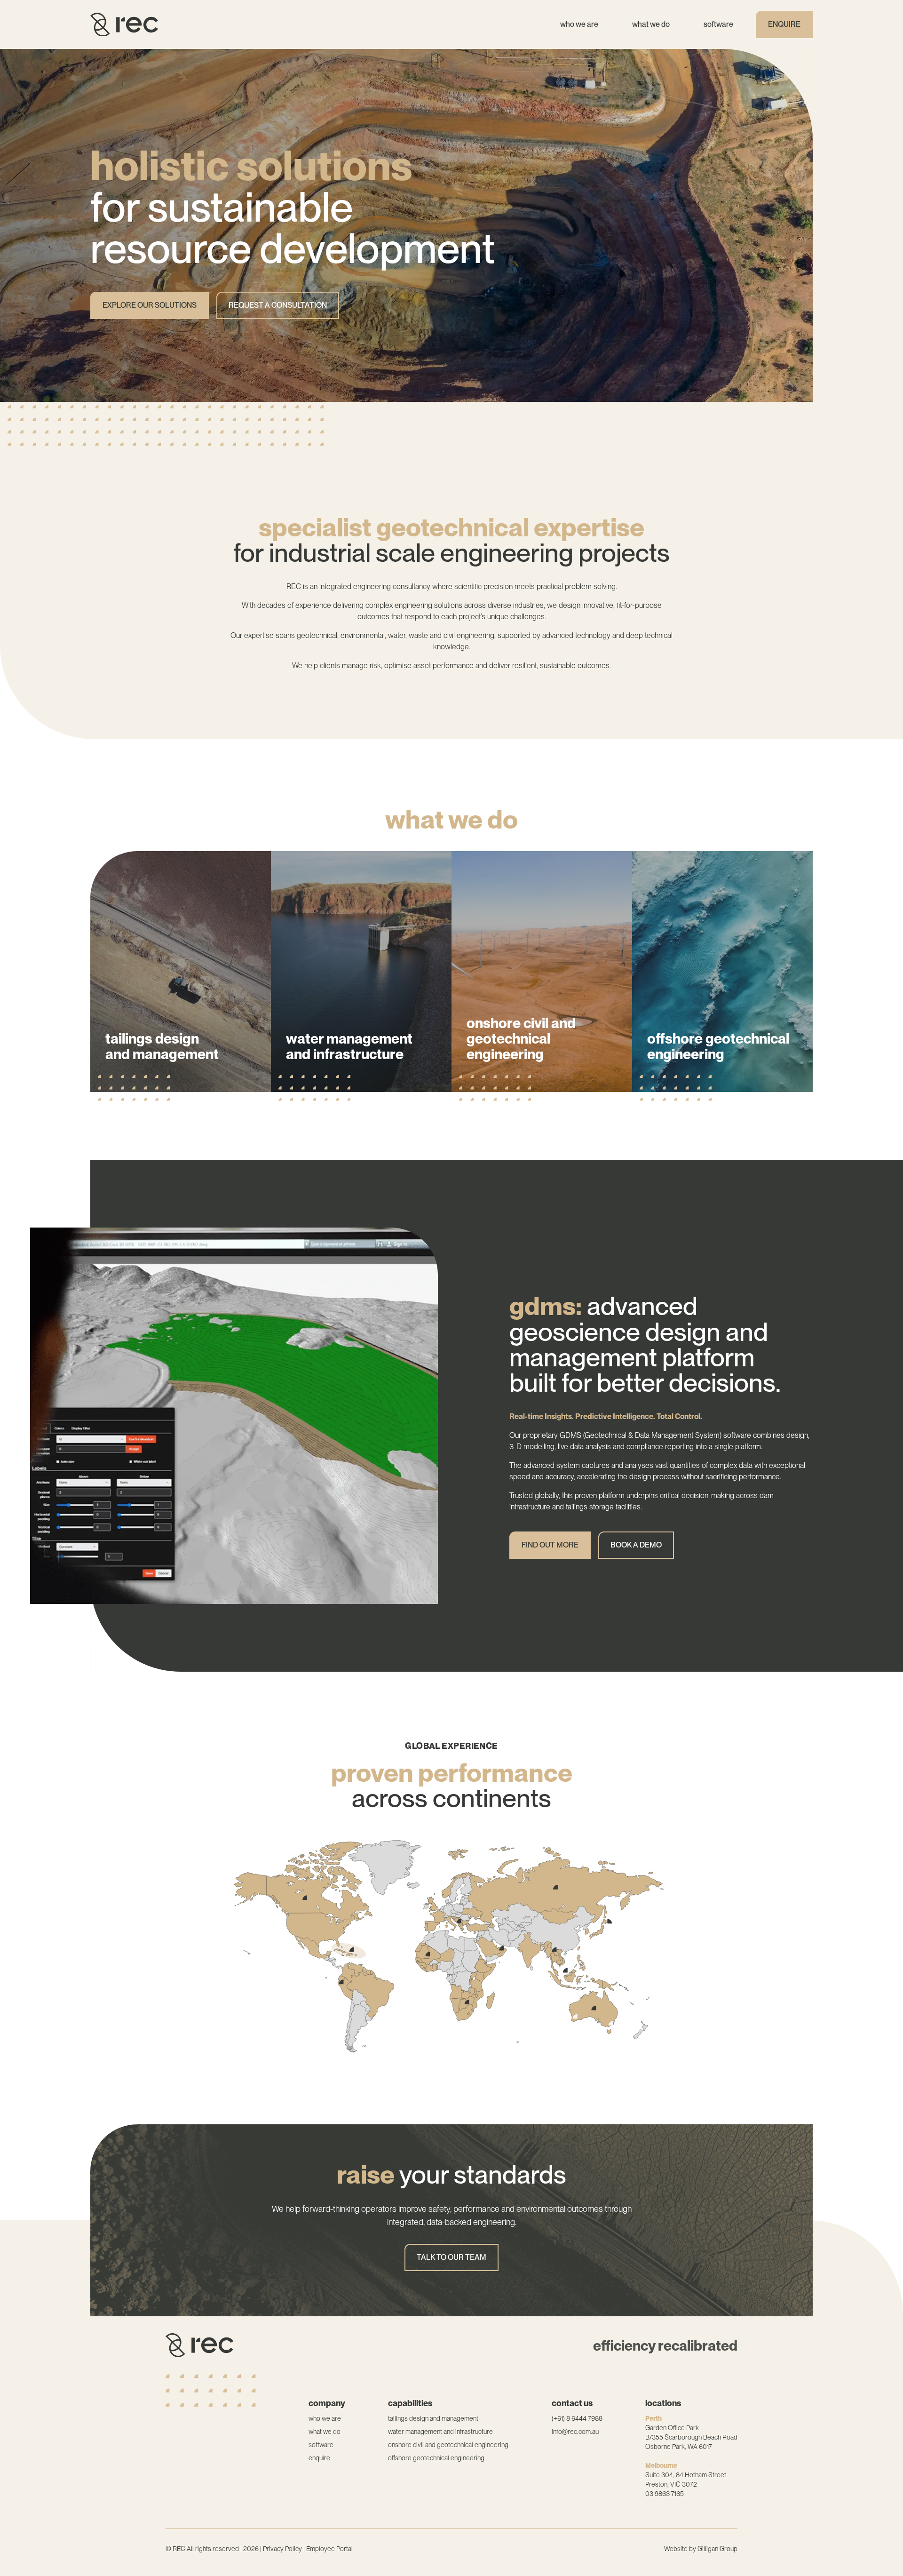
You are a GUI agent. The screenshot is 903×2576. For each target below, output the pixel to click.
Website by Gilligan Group (701, 2549)
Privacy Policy (282, 2549)
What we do (651, 24)
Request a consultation (278, 305)
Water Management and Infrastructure (440, 2432)
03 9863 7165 (665, 2494)
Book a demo (636, 1545)
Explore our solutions (150, 305)
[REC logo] (124, 25)
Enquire (784, 24)
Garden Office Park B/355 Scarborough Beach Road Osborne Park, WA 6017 (691, 2437)
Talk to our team (451, 2257)
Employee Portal (329, 2549)
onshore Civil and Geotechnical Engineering (448, 2445)
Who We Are (579, 24)
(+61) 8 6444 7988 (577, 2418)
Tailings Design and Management (433, 2418)
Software (718, 24)
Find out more (146, 1147)
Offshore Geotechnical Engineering (436, 2458)
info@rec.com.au (575, 2432)
